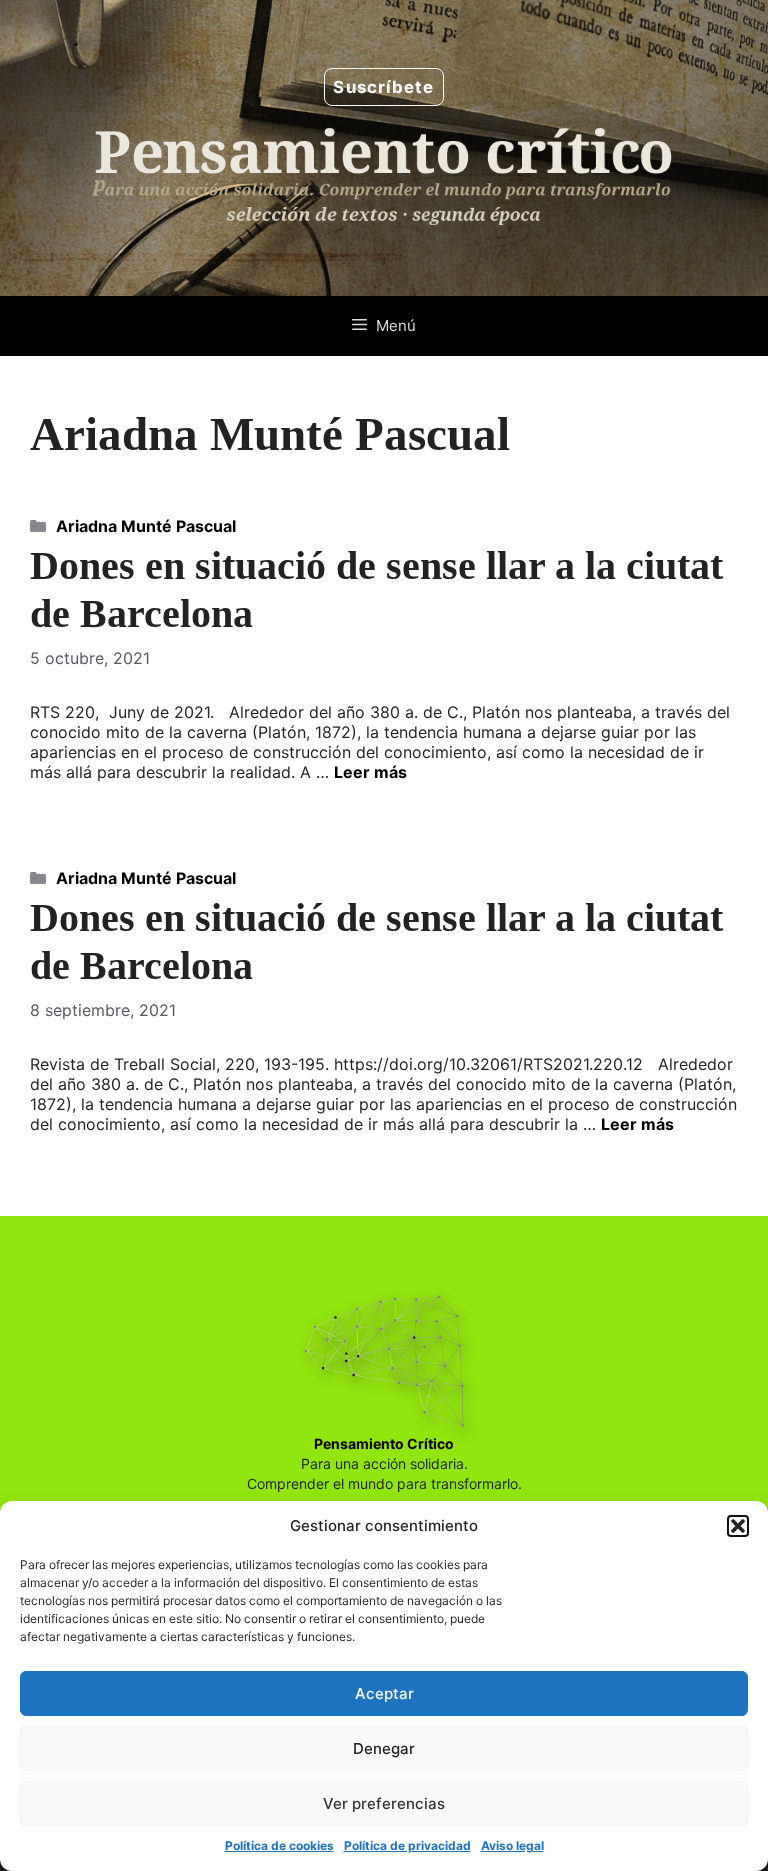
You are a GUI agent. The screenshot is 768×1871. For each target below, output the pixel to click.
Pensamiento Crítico (384, 1443)
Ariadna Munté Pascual (146, 526)
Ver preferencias (384, 1803)
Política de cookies (279, 1845)
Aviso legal (512, 1845)
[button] (738, 1526)
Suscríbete (383, 87)
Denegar (384, 1748)
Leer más (370, 772)
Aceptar (384, 1693)
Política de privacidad (407, 1845)
